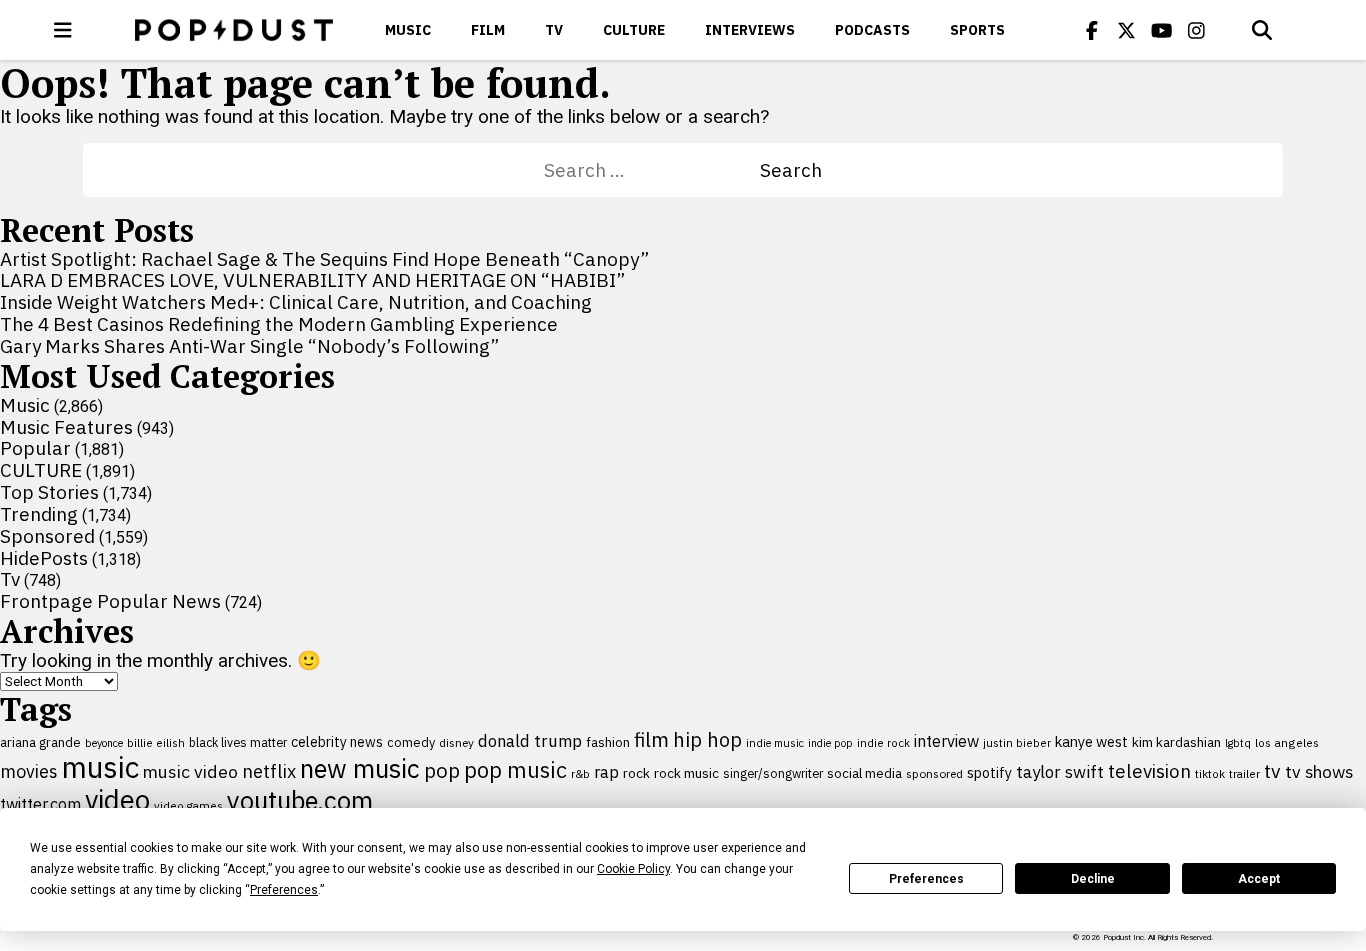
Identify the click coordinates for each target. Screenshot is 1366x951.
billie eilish (156, 742)
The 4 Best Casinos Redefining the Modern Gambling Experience (279, 324)
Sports (977, 30)
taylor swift (1060, 772)
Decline (1093, 879)
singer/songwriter (773, 773)
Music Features (66, 427)
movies (29, 771)
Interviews (750, 30)
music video (190, 771)
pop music (515, 770)
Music (408, 30)
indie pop (830, 743)
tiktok (1210, 773)
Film (488, 30)
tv (1272, 770)
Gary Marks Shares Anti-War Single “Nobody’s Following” (249, 346)
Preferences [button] (284, 890)
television (1149, 771)
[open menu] (63, 30)
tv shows (1319, 771)
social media (864, 773)
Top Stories (49, 492)
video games (188, 805)
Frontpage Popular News (110, 601)
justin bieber (1017, 743)
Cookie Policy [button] (633, 869)
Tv (554, 30)
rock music (686, 773)
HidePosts (44, 558)
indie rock (883, 743)
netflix (269, 771)
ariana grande (40, 742)
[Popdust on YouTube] (1162, 30)
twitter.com (40, 804)
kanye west (1091, 741)
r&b (580, 773)
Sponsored (47, 536)
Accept (1259, 879)
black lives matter (238, 742)
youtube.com (300, 800)
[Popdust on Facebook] (1092, 30)
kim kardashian (1176, 742)
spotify (989, 772)
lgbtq (1238, 743)
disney (456, 742)
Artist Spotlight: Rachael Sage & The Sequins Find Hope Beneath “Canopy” (324, 259)
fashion (608, 742)
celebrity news (337, 742)
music (100, 767)
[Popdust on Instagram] (1197, 30)
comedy (411, 742)
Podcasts (872, 30)
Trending (39, 514)
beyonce (104, 743)
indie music (775, 743)
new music (360, 768)
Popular (35, 448)
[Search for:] (652, 170)
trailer (1244, 773)
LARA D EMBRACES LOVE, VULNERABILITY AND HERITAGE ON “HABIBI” (312, 280)
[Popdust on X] (1127, 30)
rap (606, 772)
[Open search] (1262, 30)
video (117, 800)
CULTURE (634, 30)
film (651, 739)
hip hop (707, 739)
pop (442, 770)
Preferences (926, 879)
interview (946, 741)
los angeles (1287, 742)
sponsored (934, 773)
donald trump (530, 741)
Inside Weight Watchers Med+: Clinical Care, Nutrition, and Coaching (296, 302)
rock (636, 773)
